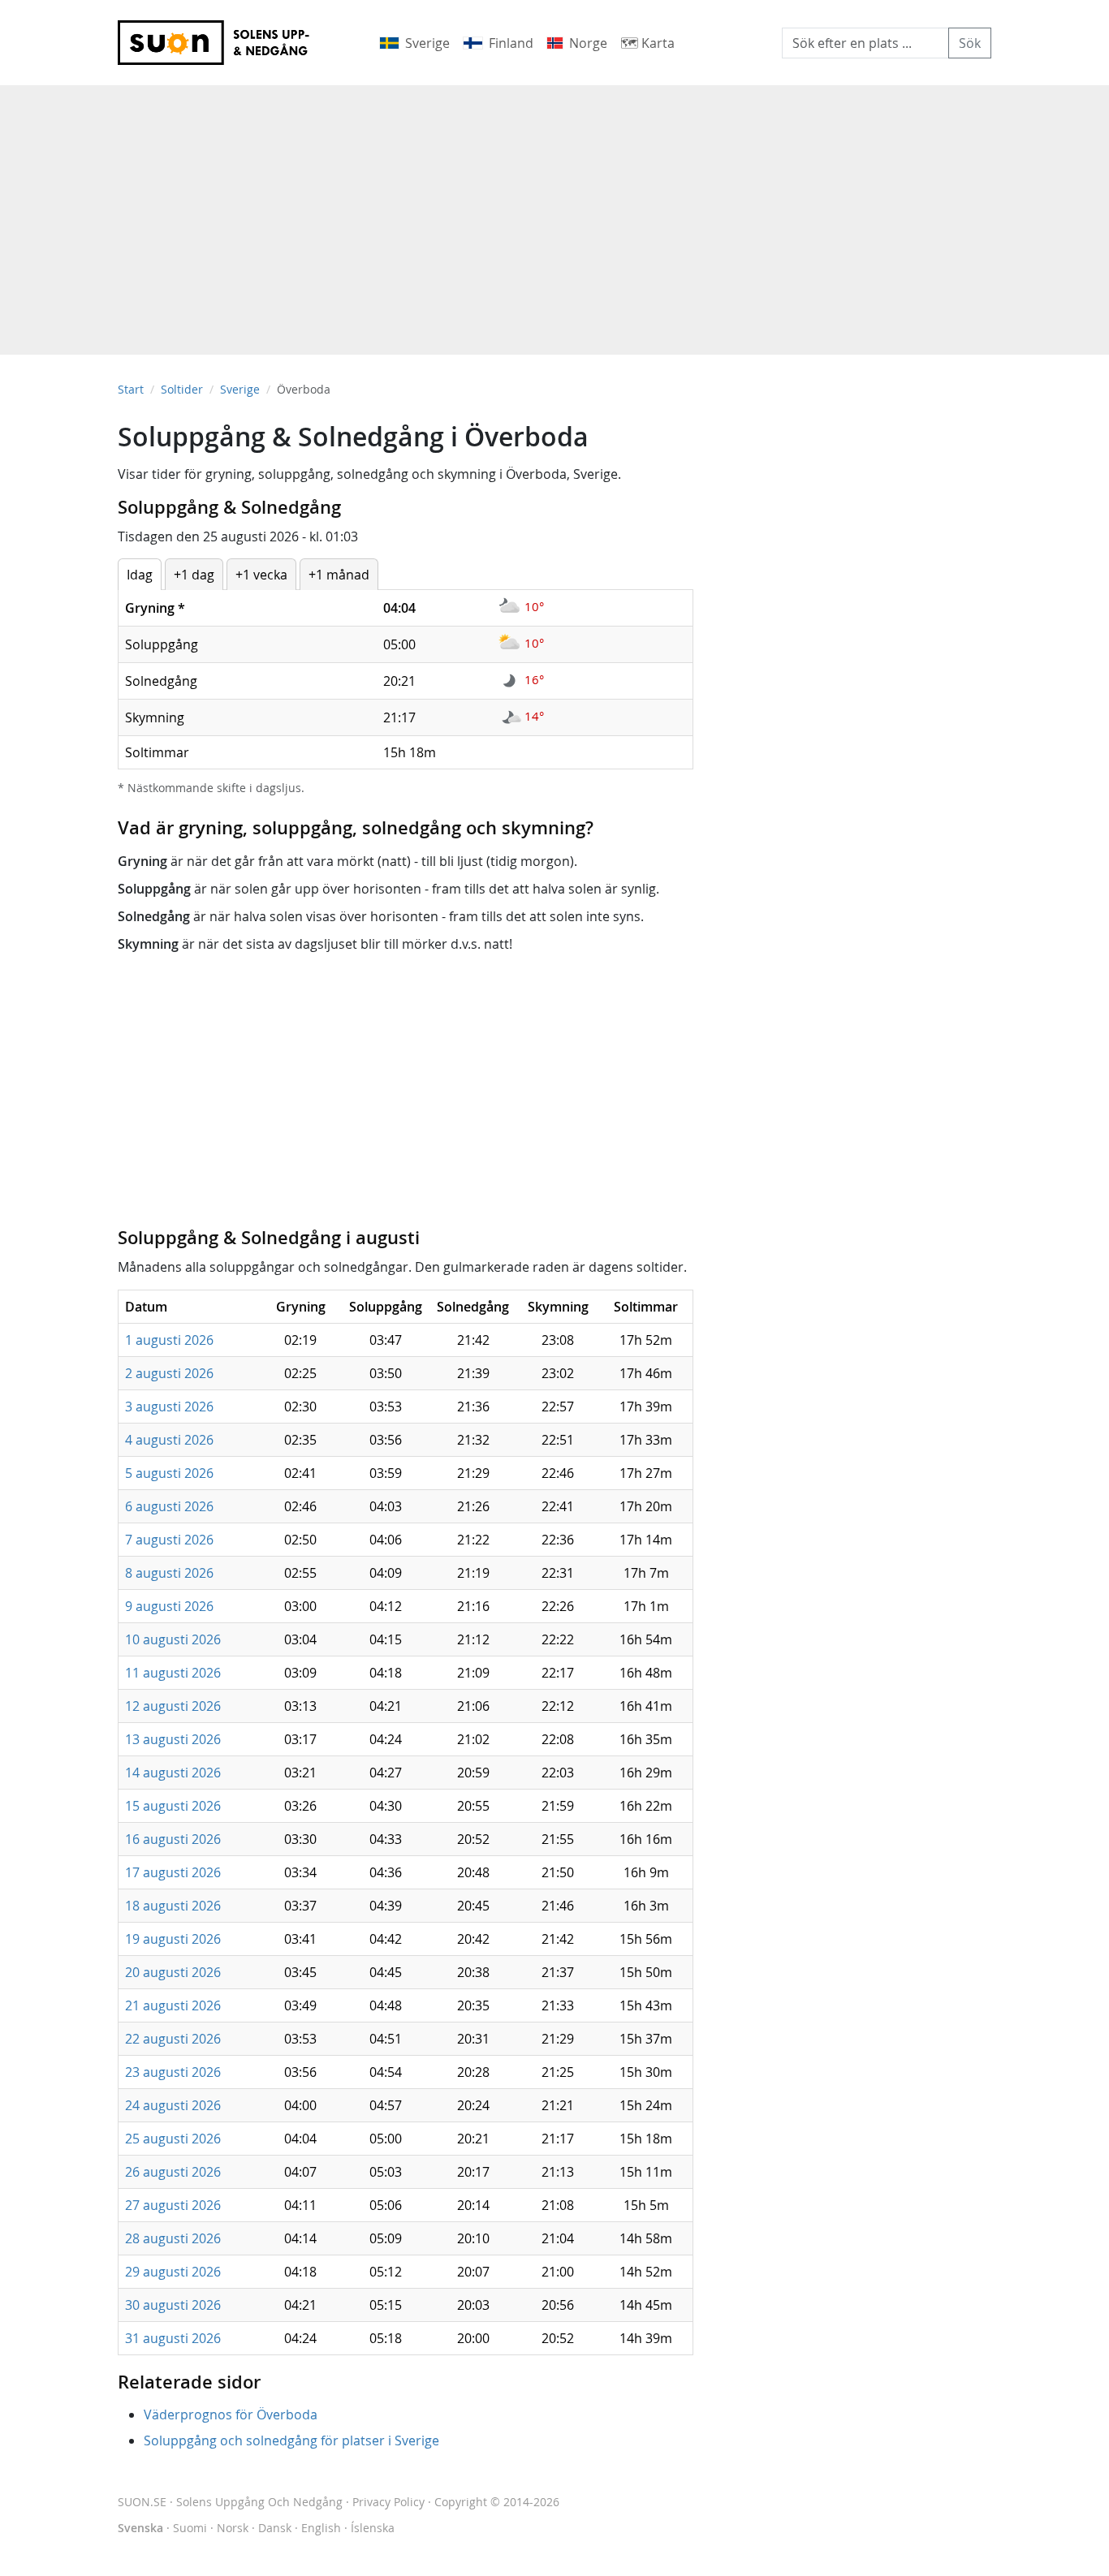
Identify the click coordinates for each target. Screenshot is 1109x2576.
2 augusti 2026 (169, 1373)
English (321, 2528)
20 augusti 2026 (173, 1972)
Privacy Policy (388, 2502)
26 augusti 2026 (173, 2172)
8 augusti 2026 (169, 1573)
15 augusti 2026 (173, 1806)
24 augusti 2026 (173, 2105)
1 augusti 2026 (169, 1340)
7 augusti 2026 (169, 1540)
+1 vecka (261, 575)
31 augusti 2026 (173, 2338)
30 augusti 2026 (173, 2305)
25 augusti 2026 (173, 2139)
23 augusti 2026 (173, 2072)
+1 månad (339, 575)
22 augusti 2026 (173, 2039)
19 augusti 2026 (173, 1939)
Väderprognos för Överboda (231, 2414)
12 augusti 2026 (173, 1706)
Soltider (182, 389)
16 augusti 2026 (173, 1839)
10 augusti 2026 (173, 1639)
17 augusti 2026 (173, 1872)
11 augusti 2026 (173, 1673)
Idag (140, 575)
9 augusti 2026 (169, 1606)
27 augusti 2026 (173, 2205)
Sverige (240, 389)
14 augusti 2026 (173, 1773)
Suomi (190, 2528)
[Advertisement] (554, 212)
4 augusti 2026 (169, 1440)
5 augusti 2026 (169, 1473)
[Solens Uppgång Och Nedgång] (224, 43)
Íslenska (373, 2528)
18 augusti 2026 (173, 1906)
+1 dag (194, 575)
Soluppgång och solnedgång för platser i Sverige (291, 2440)
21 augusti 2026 (173, 2005)
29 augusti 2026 (173, 2272)
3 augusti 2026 (169, 1406)
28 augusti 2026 (173, 2238)
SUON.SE (230, 2502)
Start (131, 389)
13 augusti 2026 (173, 1739)
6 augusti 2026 (169, 1506)
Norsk (233, 2528)
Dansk (275, 2528)
